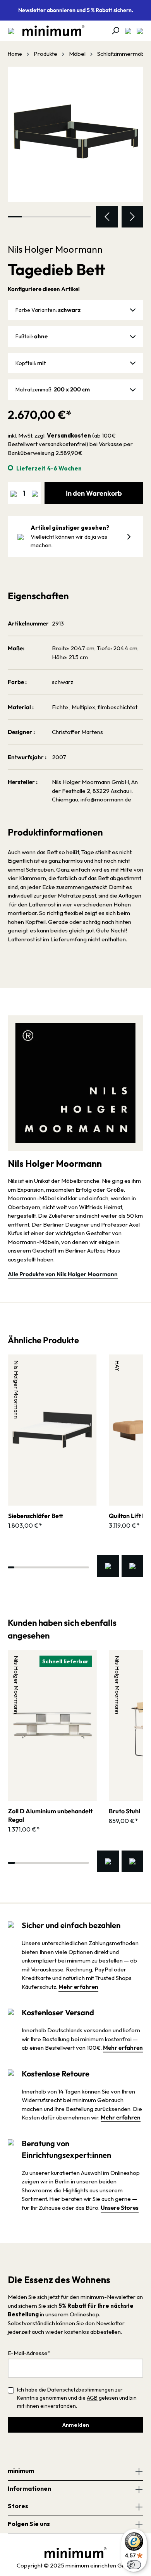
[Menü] (11, 31)
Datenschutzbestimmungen (81, 2390)
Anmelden (76, 2425)
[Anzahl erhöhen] (35, 493)
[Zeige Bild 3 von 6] (42, 217)
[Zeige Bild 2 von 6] (29, 217)
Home (15, 54)
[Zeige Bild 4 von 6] (56, 217)
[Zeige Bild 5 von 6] (70, 217)
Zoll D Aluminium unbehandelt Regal (50, 1815)
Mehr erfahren (78, 1987)
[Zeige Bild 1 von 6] (15, 217)
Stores (18, 2506)
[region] (75, 147)
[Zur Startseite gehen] (50, 31)
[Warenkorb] (137, 31)
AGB (92, 2398)
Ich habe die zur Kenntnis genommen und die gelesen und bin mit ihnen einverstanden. (77, 2398)
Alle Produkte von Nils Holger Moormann (63, 1274)
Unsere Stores (120, 2208)
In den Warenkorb (94, 493)
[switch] (134, 2565)
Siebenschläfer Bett (36, 1516)
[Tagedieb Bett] (75, 134)
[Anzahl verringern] (14, 493)
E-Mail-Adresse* (29, 2353)
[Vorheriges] (107, 217)
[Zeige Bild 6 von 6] (84, 217)
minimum (21, 2471)
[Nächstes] (132, 217)
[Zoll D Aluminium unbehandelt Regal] (52, 1725)
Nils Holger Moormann (55, 249)
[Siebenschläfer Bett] (52, 1430)
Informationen (29, 2488)
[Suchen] (113, 31)
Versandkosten (69, 435)
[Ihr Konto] (126, 31)
